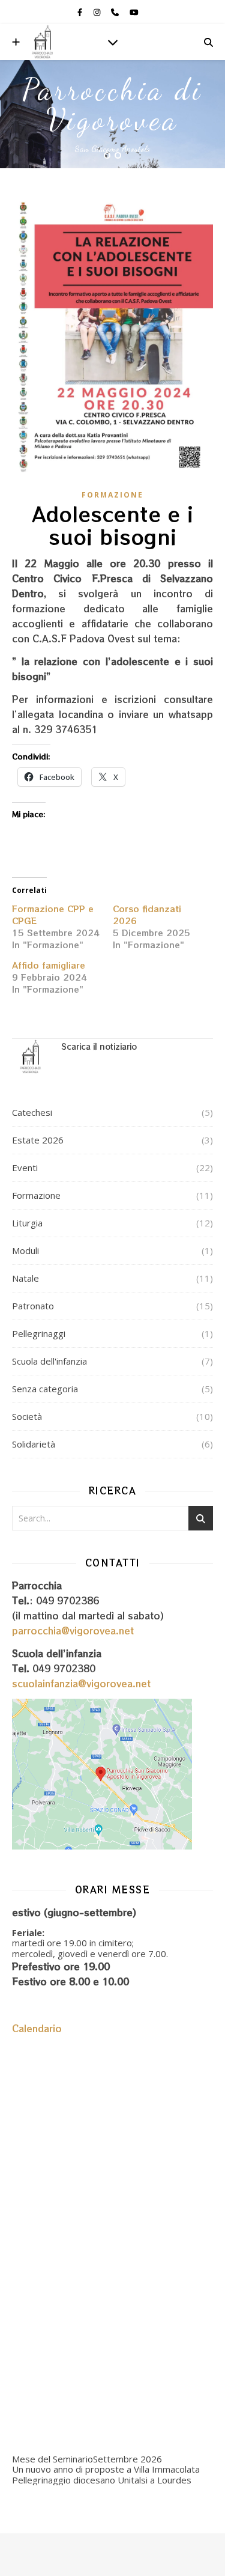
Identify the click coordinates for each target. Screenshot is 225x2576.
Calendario (37, 2028)
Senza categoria (45, 1389)
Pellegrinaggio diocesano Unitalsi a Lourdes (102, 2480)
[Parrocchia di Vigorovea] (42, 42)
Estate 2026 (38, 1140)
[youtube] (134, 12)
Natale (25, 1278)
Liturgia (27, 1223)
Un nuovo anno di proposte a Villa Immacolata (106, 2469)
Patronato (33, 1306)
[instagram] (98, 12)
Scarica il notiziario (99, 1046)
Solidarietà (34, 1444)
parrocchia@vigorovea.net (73, 1631)
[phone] (116, 12)
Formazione (112, 495)
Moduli (25, 1250)
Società (27, 1416)
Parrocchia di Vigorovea (112, 105)
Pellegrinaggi (39, 1333)
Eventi (25, 1168)
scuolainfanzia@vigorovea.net (81, 1683)
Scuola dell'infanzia (49, 1361)
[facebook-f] (81, 12)
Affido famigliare (49, 965)
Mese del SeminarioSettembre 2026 (87, 2459)
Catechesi (32, 1112)
